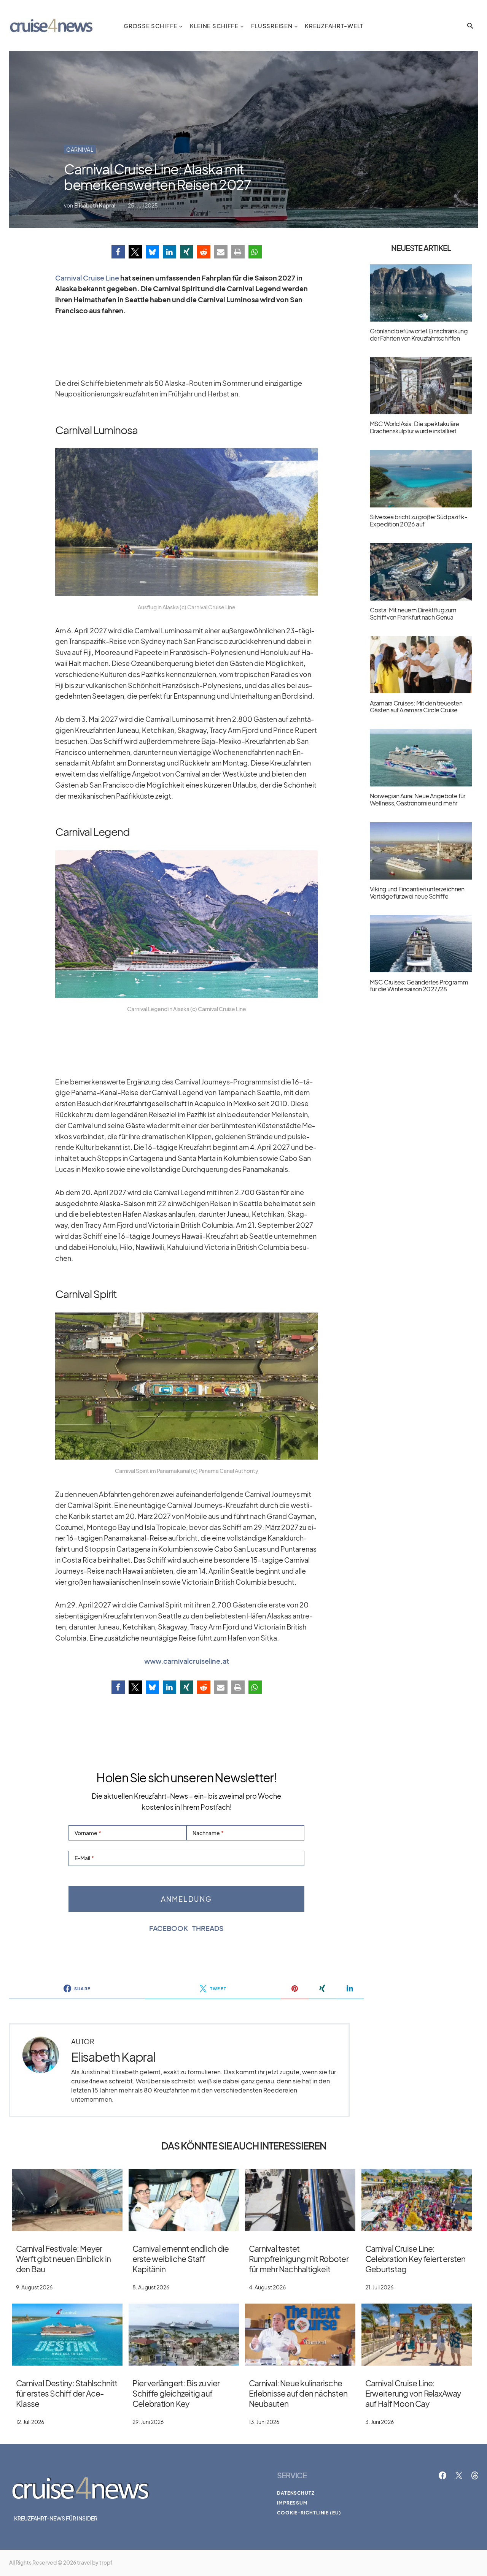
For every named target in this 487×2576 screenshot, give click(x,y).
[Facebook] (442, 2475)
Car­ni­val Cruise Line (87, 278)
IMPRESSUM (292, 2503)
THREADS (208, 1928)
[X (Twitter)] (459, 2475)
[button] (470, 26)
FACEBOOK (169, 1928)
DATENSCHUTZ (296, 2493)
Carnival (80, 149)
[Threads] (475, 2475)
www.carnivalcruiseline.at (187, 1661)
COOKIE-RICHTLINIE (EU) (309, 2513)
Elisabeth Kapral (113, 2057)
